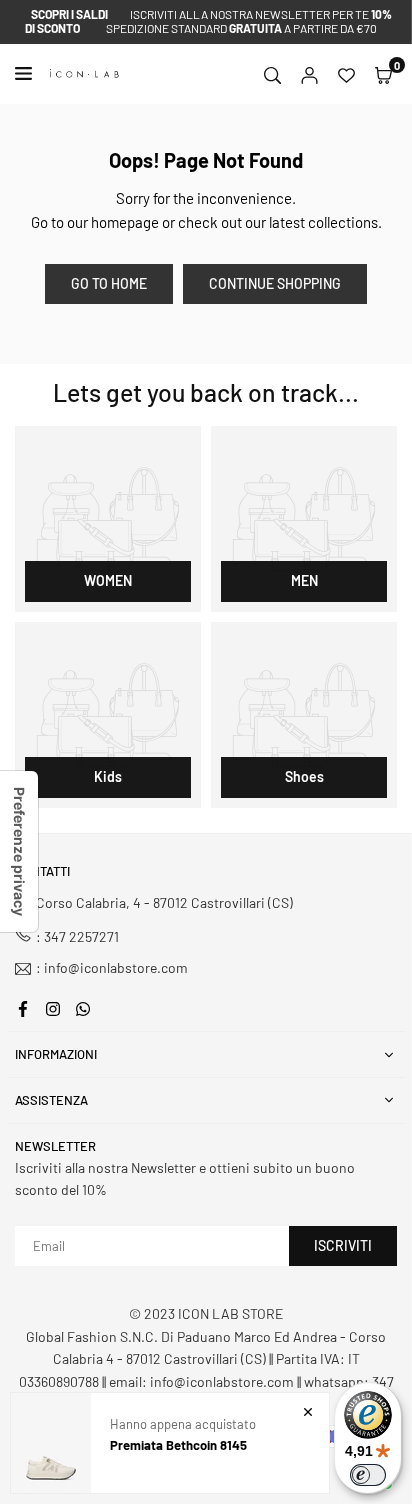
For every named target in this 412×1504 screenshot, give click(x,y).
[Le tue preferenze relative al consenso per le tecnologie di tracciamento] (19, 851)
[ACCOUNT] (309, 74)
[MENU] (27, 73)
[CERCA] (272, 74)
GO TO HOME (109, 283)
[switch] (368, 1475)
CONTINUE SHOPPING (275, 283)
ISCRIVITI (343, 1245)
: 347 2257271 (77, 936)
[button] (383, 74)
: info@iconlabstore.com (112, 968)
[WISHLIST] (346, 74)
